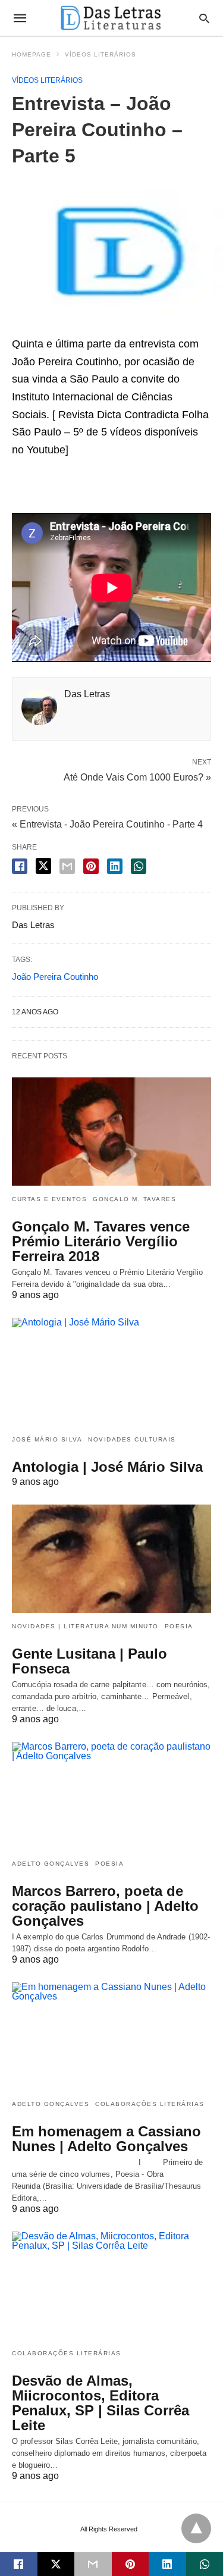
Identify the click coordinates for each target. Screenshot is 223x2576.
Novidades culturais (132, 1439)
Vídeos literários (100, 54)
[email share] (67, 866)
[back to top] (196, 2528)
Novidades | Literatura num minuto (85, 1626)
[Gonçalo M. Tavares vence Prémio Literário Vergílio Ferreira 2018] (111, 1132)
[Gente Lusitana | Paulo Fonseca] (111, 1559)
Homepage (32, 54)
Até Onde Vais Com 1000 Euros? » (137, 776)
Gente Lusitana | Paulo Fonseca (89, 1661)
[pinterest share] (91, 866)
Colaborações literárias (150, 2104)
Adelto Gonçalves (51, 1864)
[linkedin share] (115, 866)
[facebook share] (20, 866)
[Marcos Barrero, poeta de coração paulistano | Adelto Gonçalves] (111, 1796)
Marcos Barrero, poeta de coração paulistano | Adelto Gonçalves (105, 1906)
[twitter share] (43, 866)
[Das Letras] (111, 18)
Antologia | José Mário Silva (107, 1467)
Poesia (179, 1626)
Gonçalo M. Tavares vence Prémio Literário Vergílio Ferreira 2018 (101, 1241)
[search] (204, 18)
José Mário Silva (47, 1439)
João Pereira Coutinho (55, 977)
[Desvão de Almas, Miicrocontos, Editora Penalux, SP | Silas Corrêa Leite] (111, 2286)
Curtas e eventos (49, 1199)
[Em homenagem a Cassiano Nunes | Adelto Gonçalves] (111, 2036)
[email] (93, 2564)
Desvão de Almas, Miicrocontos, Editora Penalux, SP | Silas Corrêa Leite (100, 2403)
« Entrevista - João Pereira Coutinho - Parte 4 (107, 824)
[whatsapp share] (139, 866)
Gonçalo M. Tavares (134, 1199)
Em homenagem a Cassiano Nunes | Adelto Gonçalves (106, 2139)
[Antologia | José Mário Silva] (111, 1372)
